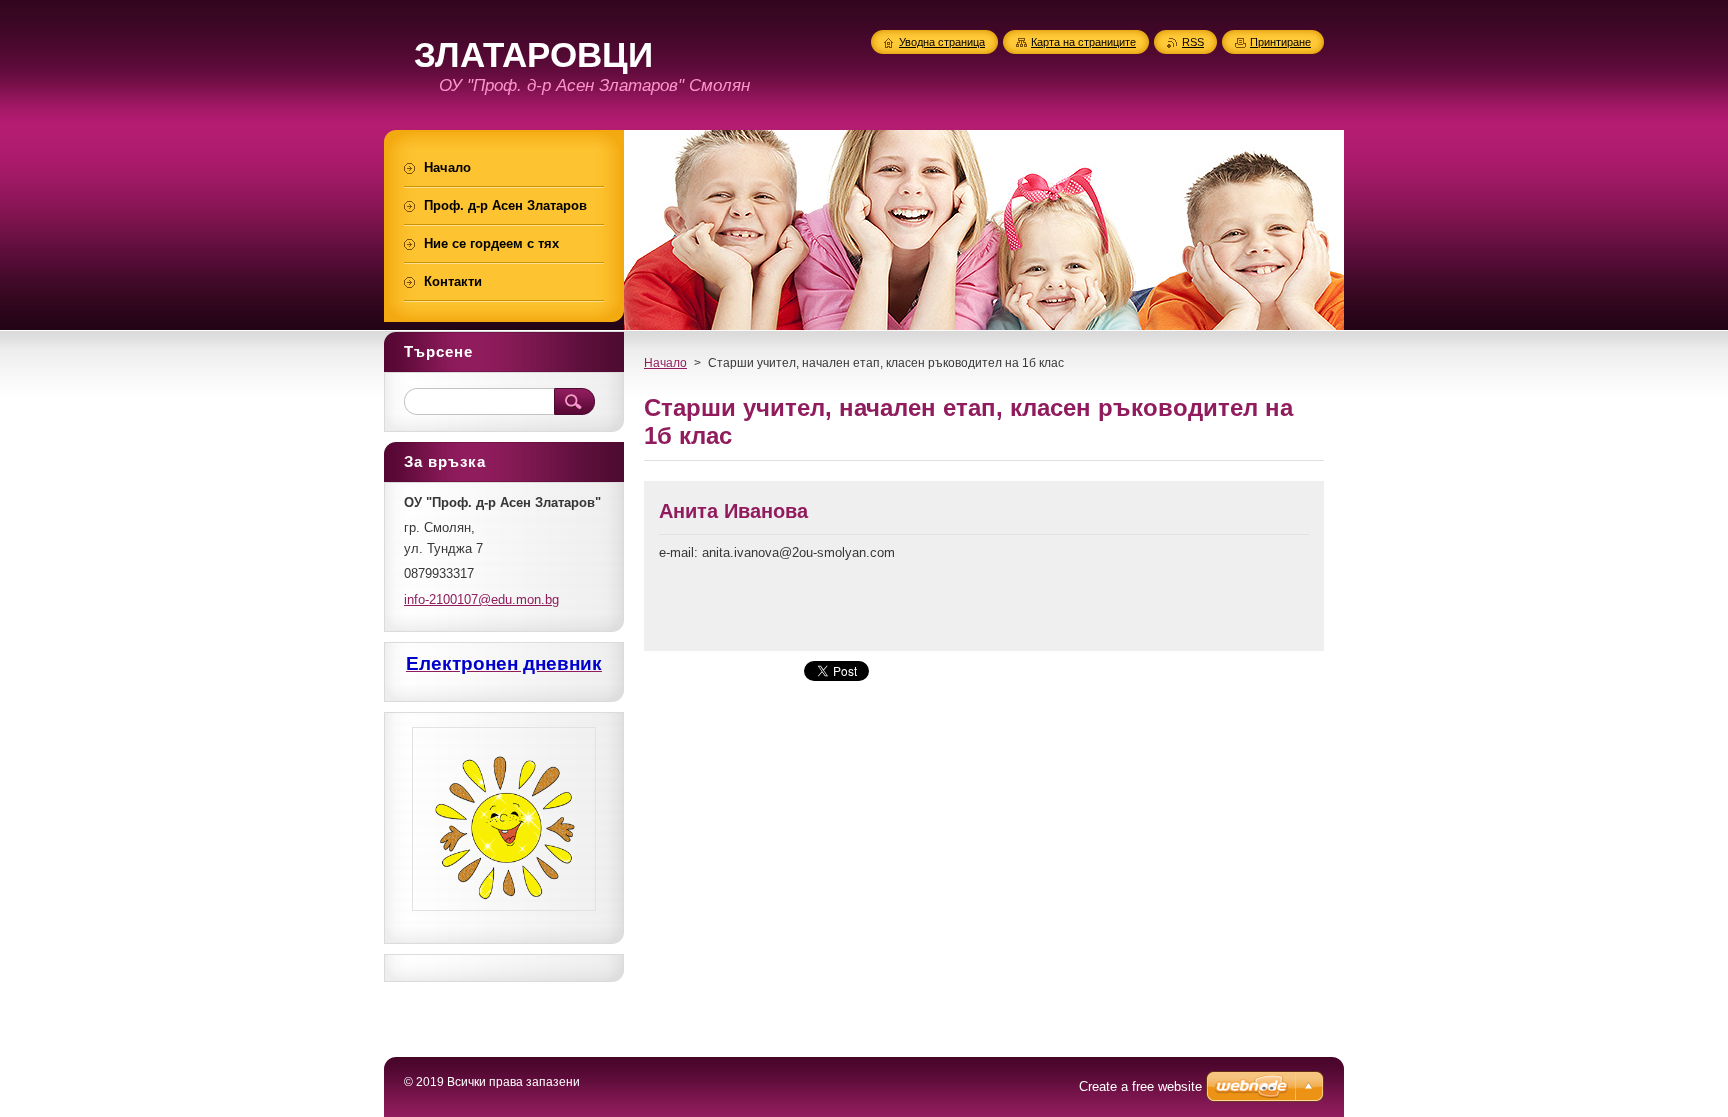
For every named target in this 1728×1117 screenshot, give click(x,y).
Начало (665, 363)
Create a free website (1140, 1086)
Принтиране (1280, 42)
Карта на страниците (1083, 42)
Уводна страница (942, 42)
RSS (1193, 42)
